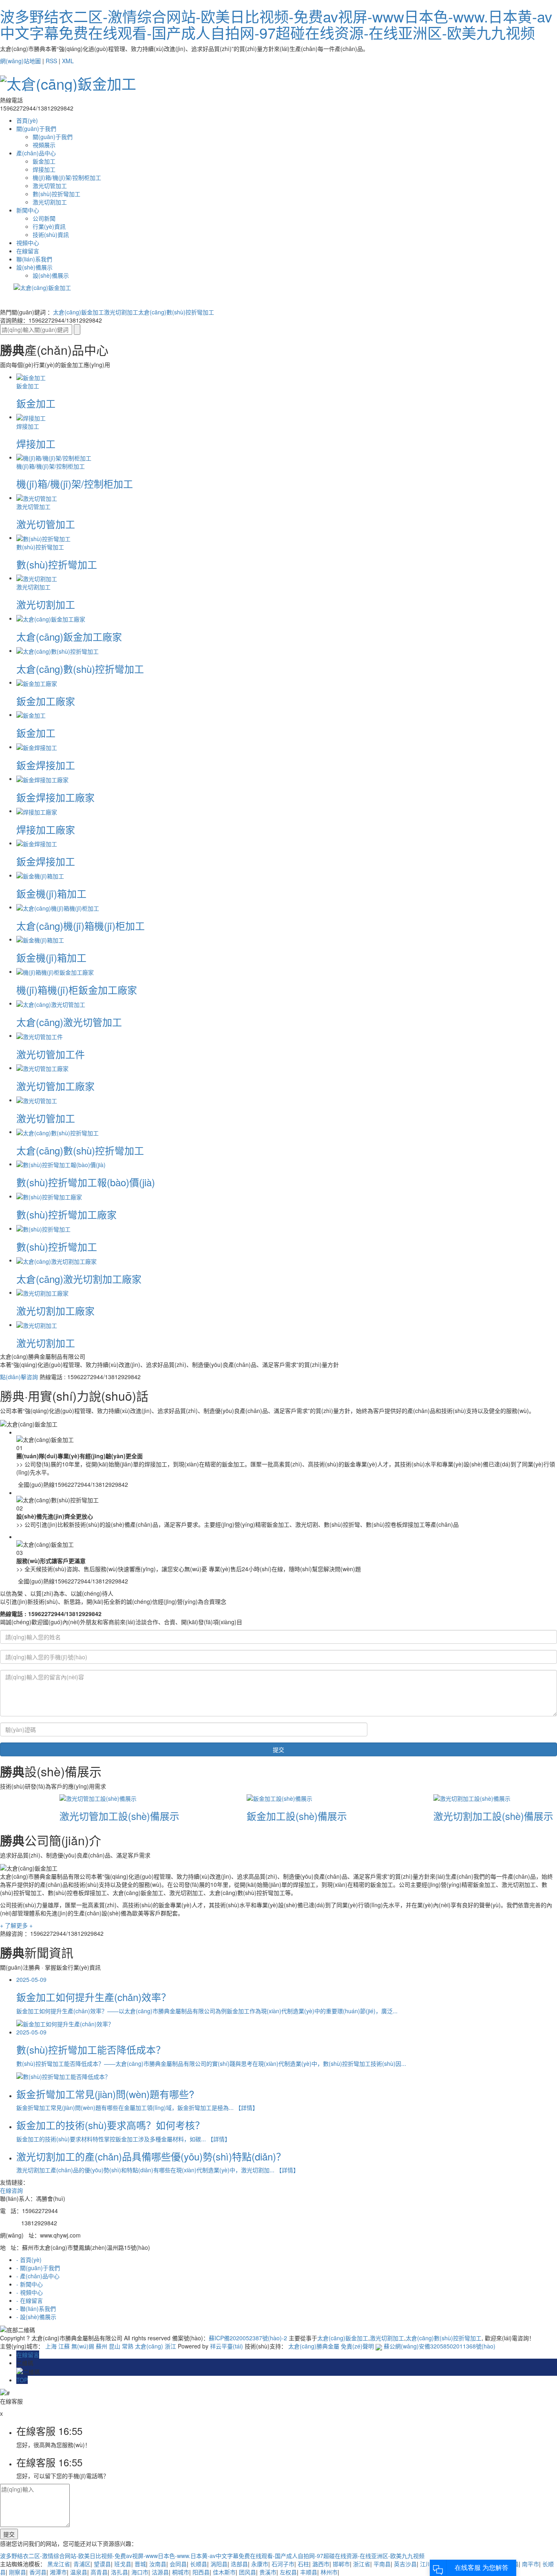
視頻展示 (44, 145)
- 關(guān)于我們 (38, 2268)
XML (68, 61)
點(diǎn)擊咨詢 (19, 1377)
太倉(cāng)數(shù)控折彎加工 (176, 312)
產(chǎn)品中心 (36, 153)
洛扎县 (119, 2572)
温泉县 (79, 2572)
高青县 (99, 2572)
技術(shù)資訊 (51, 234)
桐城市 (181, 2572)
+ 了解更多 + (16, 1925)
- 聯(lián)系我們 (36, 2308)
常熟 (128, 2346)
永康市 (260, 2564)
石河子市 (283, 2564)
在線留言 (28, 251)
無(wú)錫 (83, 2346)
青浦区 (82, 2564)
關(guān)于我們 (36, 128)
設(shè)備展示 (34, 267)
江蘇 (64, 2346)
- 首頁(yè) (29, 2260)
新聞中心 (28, 210)
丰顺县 (309, 2572)
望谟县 (102, 2564)
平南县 (382, 2564)
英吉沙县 (405, 2564)
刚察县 (18, 2572)
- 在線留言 (30, 2300)
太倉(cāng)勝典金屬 (314, 2346)
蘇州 (102, 2346)
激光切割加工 (50, 202)
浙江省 (362, 2564)
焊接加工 (44, 169)
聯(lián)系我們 (34, 259)
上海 (51, 2346)
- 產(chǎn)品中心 (38, 2276)
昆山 (115, 2346)
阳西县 (201, 2572)
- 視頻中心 (30, 2292)
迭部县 (239, 2564)
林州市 (329, 2572)
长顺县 (199, 2564)
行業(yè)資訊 (49, 226)
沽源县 (160, 2572)
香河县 (38, 2572)
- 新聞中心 (30, 2284)
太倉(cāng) (149, 2346)
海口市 (140, 2572)
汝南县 (158, 2564)
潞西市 (321, 2564)
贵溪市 (268, 2572)
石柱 (303, 2564)
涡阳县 (219, 2564)
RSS (51, 61)
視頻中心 (28, 243)
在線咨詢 (11, 2190)
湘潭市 (58, 2572)
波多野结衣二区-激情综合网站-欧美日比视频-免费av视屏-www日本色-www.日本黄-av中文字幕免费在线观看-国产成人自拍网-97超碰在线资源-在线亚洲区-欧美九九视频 (276, 24)
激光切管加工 (50, 186)
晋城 (140, 2564)
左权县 (288, 2572)
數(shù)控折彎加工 (56, 194)
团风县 (248, 2572)
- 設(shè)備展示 (36, 2317)
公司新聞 (44, 218)
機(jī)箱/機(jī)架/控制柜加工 (67, 177)
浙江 (170, 2346)
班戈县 (123, 2564)
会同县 (178, 2564)
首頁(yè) (27, 120)
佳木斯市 (224, 2572)
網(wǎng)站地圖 (20, 61)
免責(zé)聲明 (357, 2346)
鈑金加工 (44, 161)
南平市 (530, 2564)
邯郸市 (341, 2564)
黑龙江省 (59, 2564)
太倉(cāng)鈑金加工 (78, 312)
